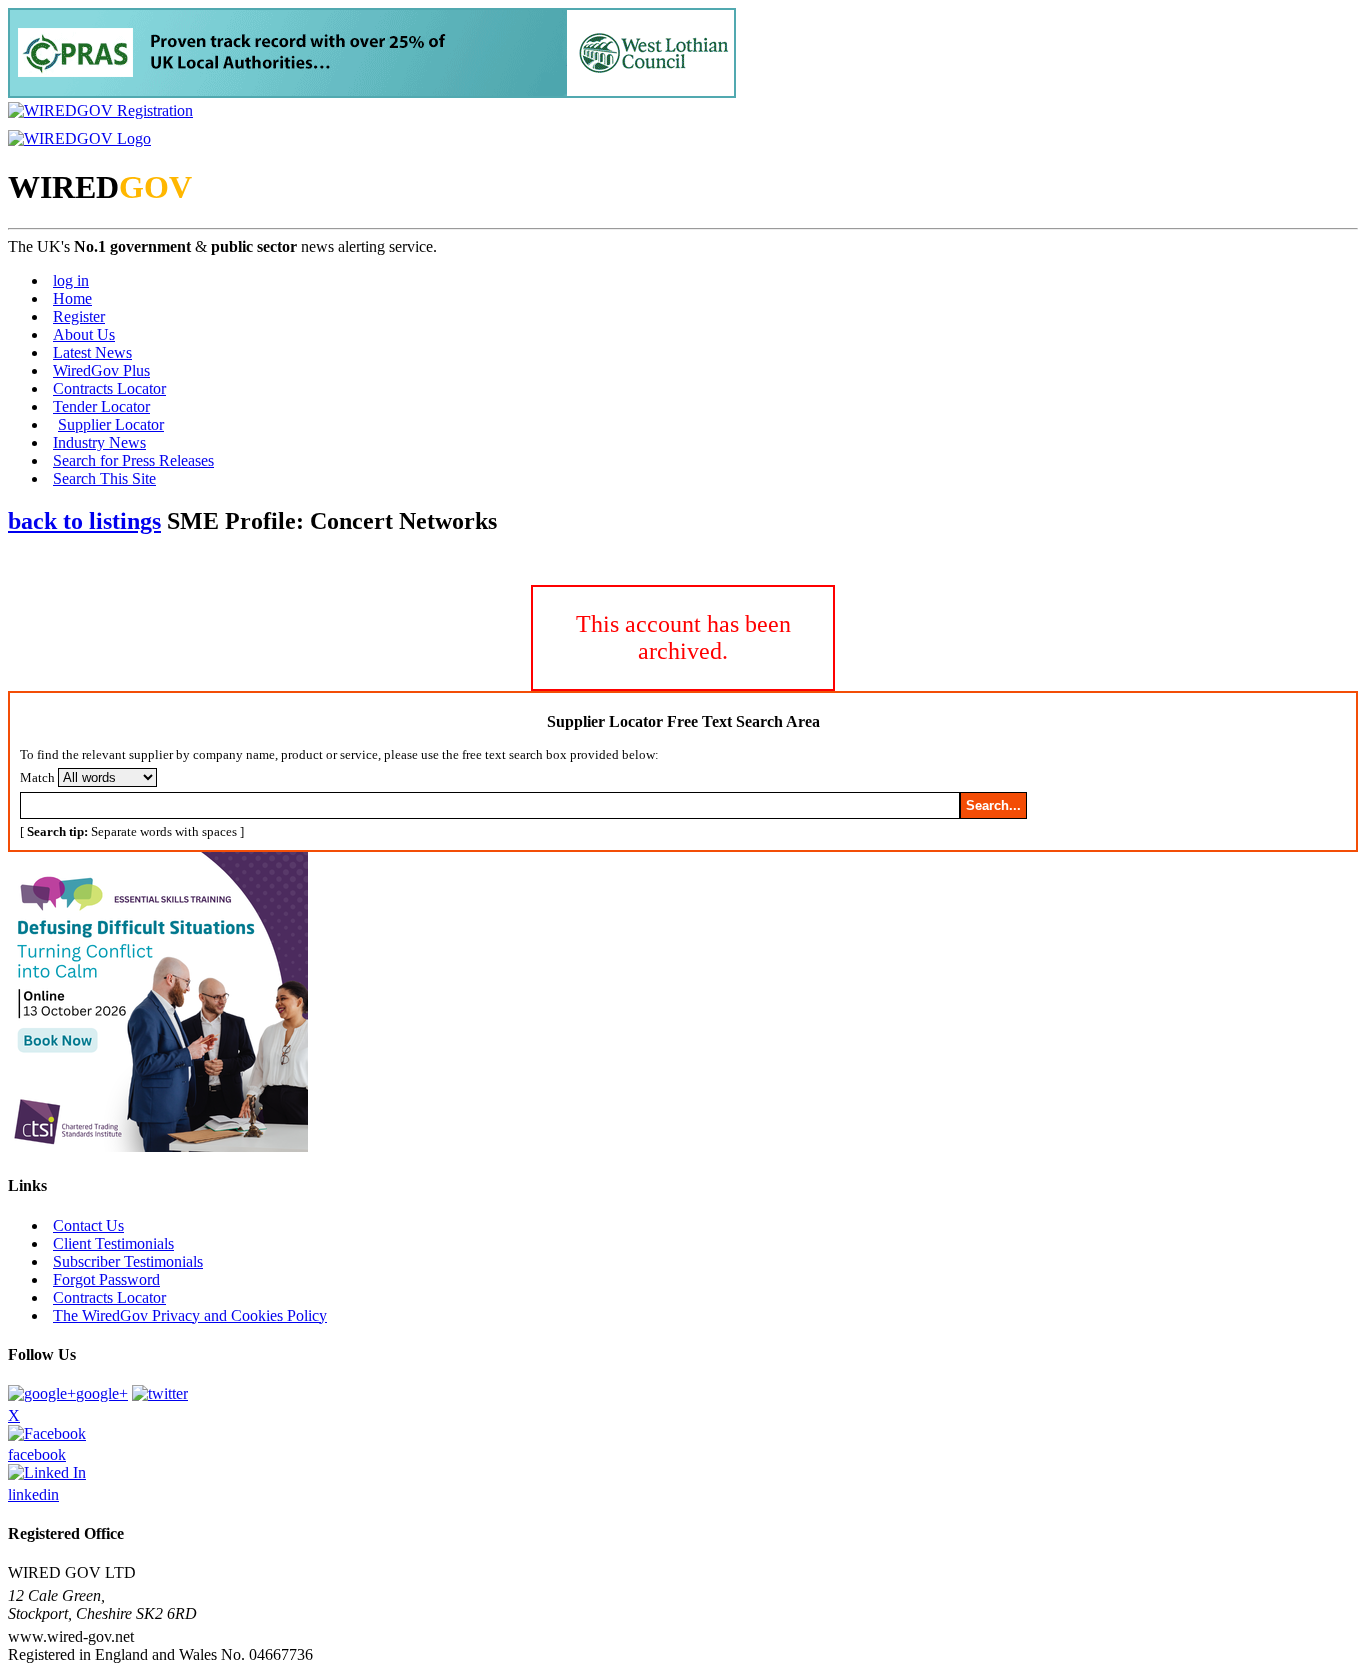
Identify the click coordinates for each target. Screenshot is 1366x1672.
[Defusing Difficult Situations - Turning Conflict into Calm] (158, 1146)
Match (37, 777)
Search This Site (104, 478)
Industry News (99, 442)
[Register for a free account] (100, 110)
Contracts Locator (109, 388)
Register (79, 316)
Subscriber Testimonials (128, 1261)
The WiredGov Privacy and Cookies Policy (190, 1315)
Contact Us (88, 1225)
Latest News (92, 352)
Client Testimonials (113, 1243)
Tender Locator (101, 406)
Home (72, 298)
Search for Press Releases (133, 460)
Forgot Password (106, 1279)
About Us (84, 334)
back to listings (84, 521)
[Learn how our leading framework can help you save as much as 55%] (372, 92)
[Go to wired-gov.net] (79, 138)
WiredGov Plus (101, 370)
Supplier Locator (111, 424)
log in (71, 280)
